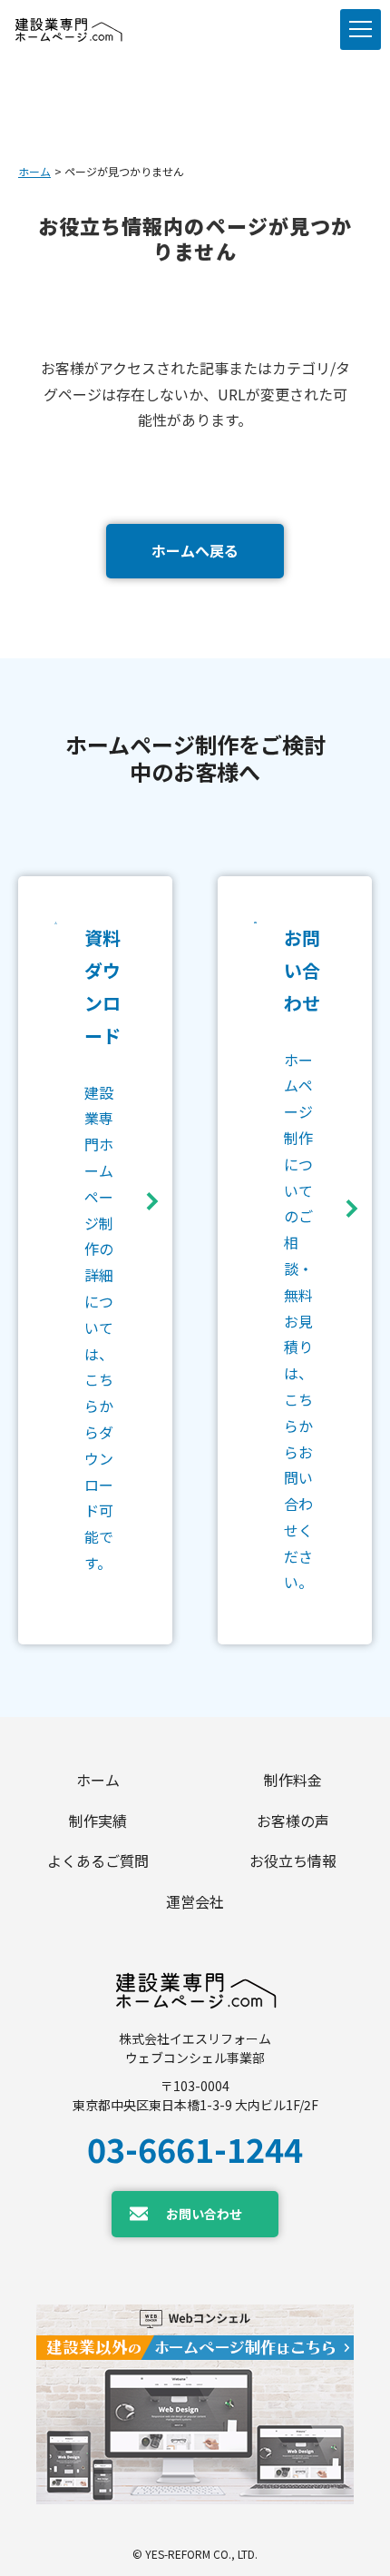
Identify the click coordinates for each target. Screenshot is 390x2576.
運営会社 (195, 1901)
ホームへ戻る (195, 550)
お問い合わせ (204, 2214)
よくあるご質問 (98, 1860)
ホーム (34, 171)
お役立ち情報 (293, 1860)
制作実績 (98, 1821)
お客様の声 (293, 1821)
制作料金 (293, 1780)
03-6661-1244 (195, 2148)
